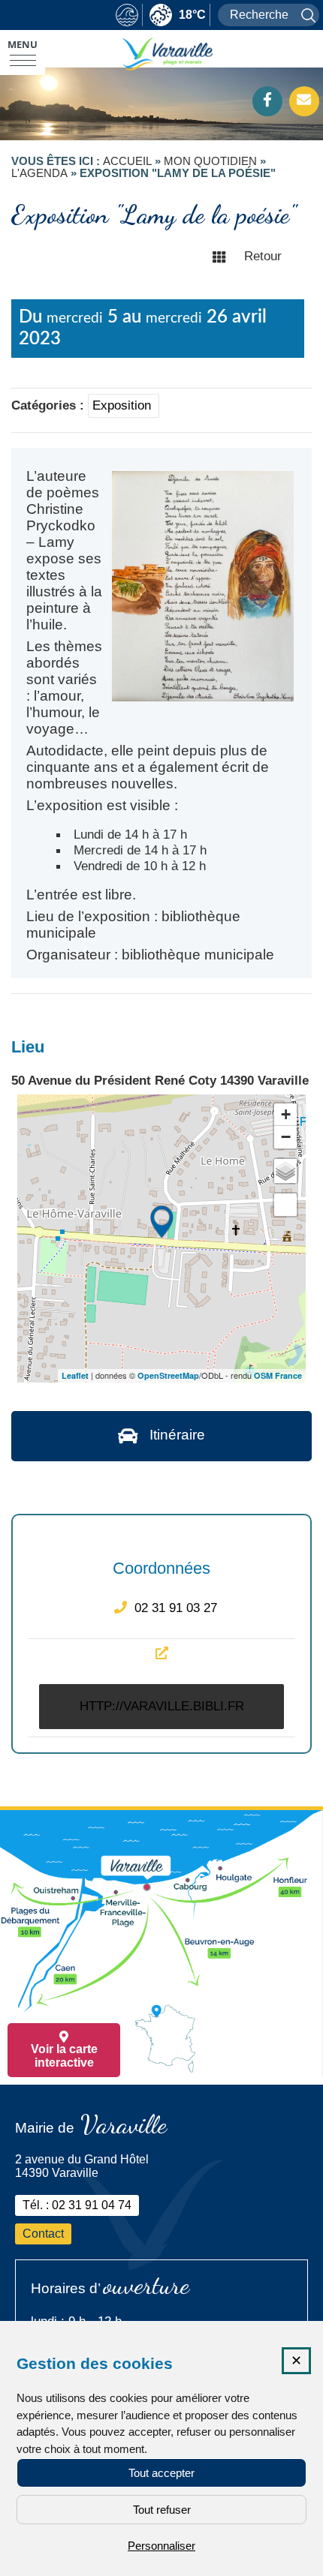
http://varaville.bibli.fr (162, 1706)
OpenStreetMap (168, 1375)
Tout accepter (161, 2473)
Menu (23, 44)
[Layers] (285, 1171)
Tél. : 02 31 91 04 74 (77, 2205)
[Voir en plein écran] (285, 1205)
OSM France (278, 1375)
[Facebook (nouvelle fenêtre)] (267, 101)
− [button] (286, 1137)
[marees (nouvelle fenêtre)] (127, 16)
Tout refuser (162, 2510)
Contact (43, 2234)
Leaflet (75, 1375)
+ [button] (286, 1114)
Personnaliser (161, 2546)
